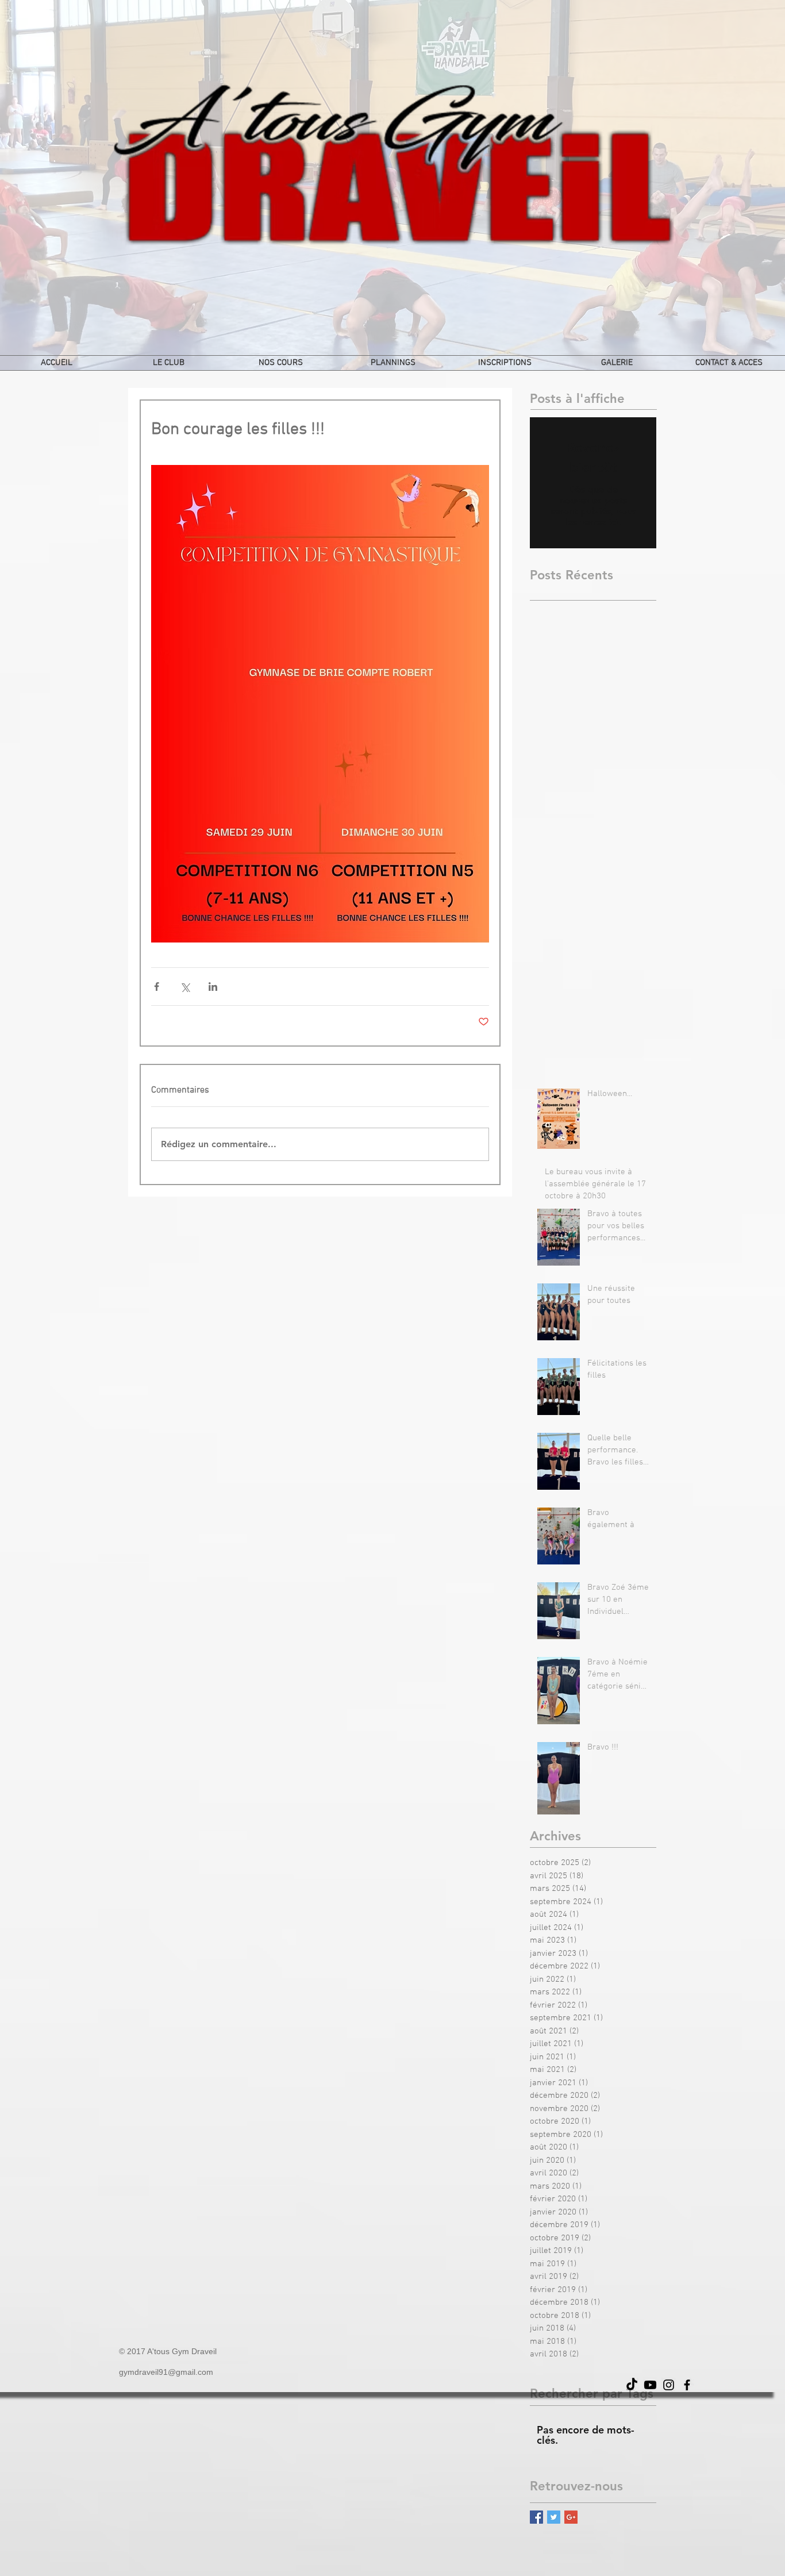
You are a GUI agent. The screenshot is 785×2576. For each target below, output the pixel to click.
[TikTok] (632, 2385)
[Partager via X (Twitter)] (185, 987)
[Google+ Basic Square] (571, 2517)
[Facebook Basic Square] (536, 2517)
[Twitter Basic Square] (554, 2517)
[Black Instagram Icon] (669, 2385)
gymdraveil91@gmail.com (166, 2372)
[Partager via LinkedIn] (213, 987)
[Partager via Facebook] (157, 987)
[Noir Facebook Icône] (687, 2385)
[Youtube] (650, 2385)
